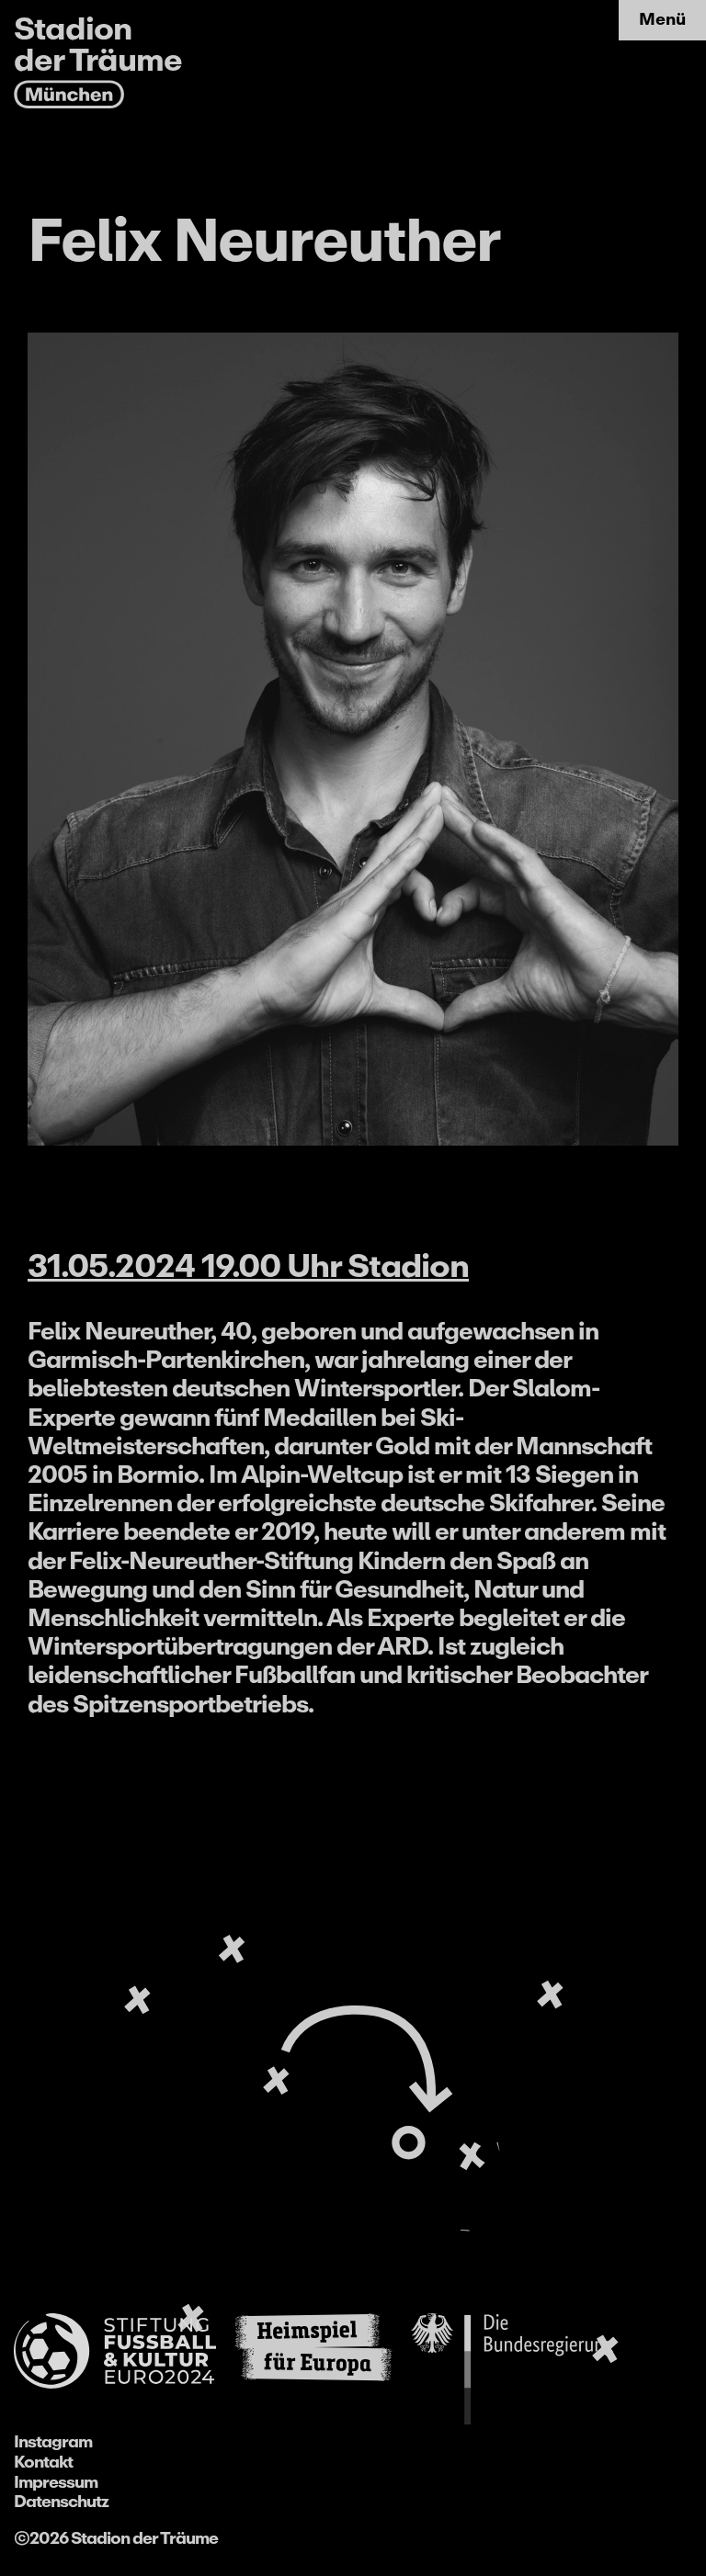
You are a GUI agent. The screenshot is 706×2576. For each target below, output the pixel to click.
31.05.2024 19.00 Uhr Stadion (248, 1266)
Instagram (53, 2442)
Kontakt (43, 2462)
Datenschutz (61, 2502)
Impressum (56, 2482)
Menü (662, 19)
